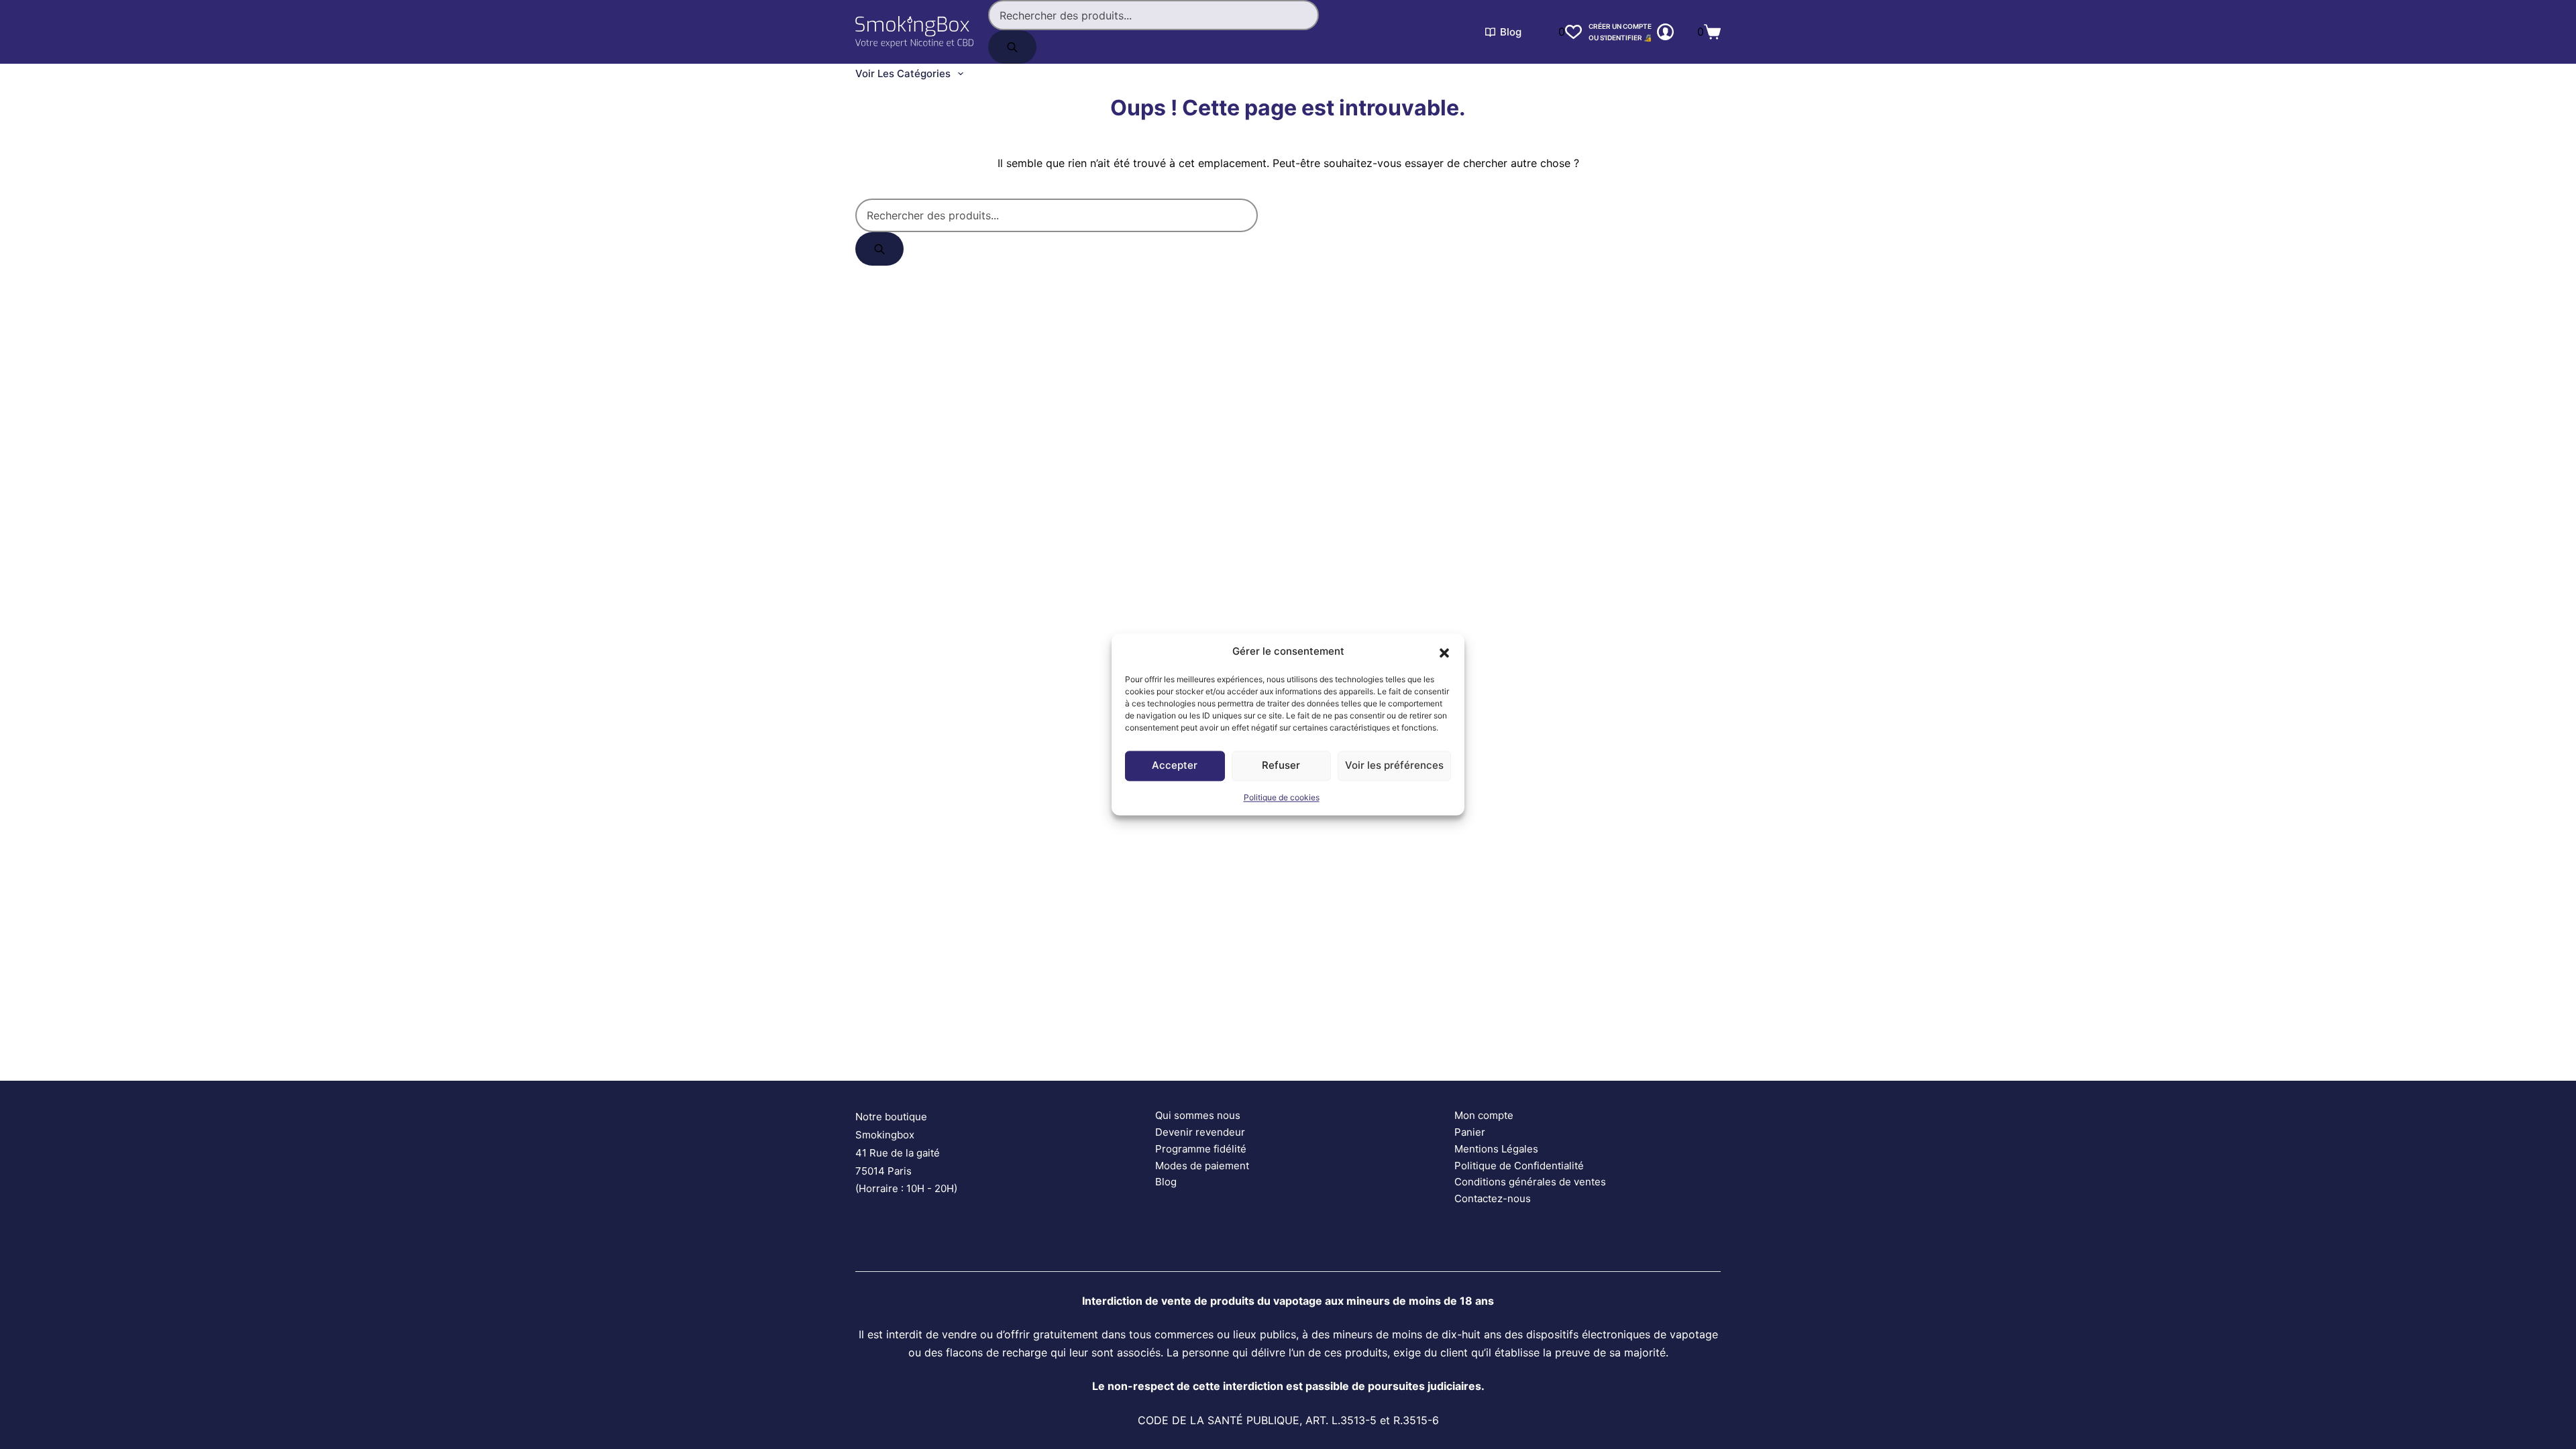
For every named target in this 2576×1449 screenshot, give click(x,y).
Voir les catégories (903, 73)
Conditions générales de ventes (1530, 1182)
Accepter (1175, 766)
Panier (1470, 1132)
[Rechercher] (1012, 47)
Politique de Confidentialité (1519, 1166)
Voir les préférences (1394, 766)
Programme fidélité (1201, 1149)
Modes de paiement (1202, 1166)
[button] (1444, 652)
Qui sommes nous (1198, 1115)
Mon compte (1484, 1115)
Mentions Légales (1496, 1149)
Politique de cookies (1282, 797)
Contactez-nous (1493, 1198)
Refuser (1281, 766)
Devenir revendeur (1200, 1132)
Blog (1511, 32)
